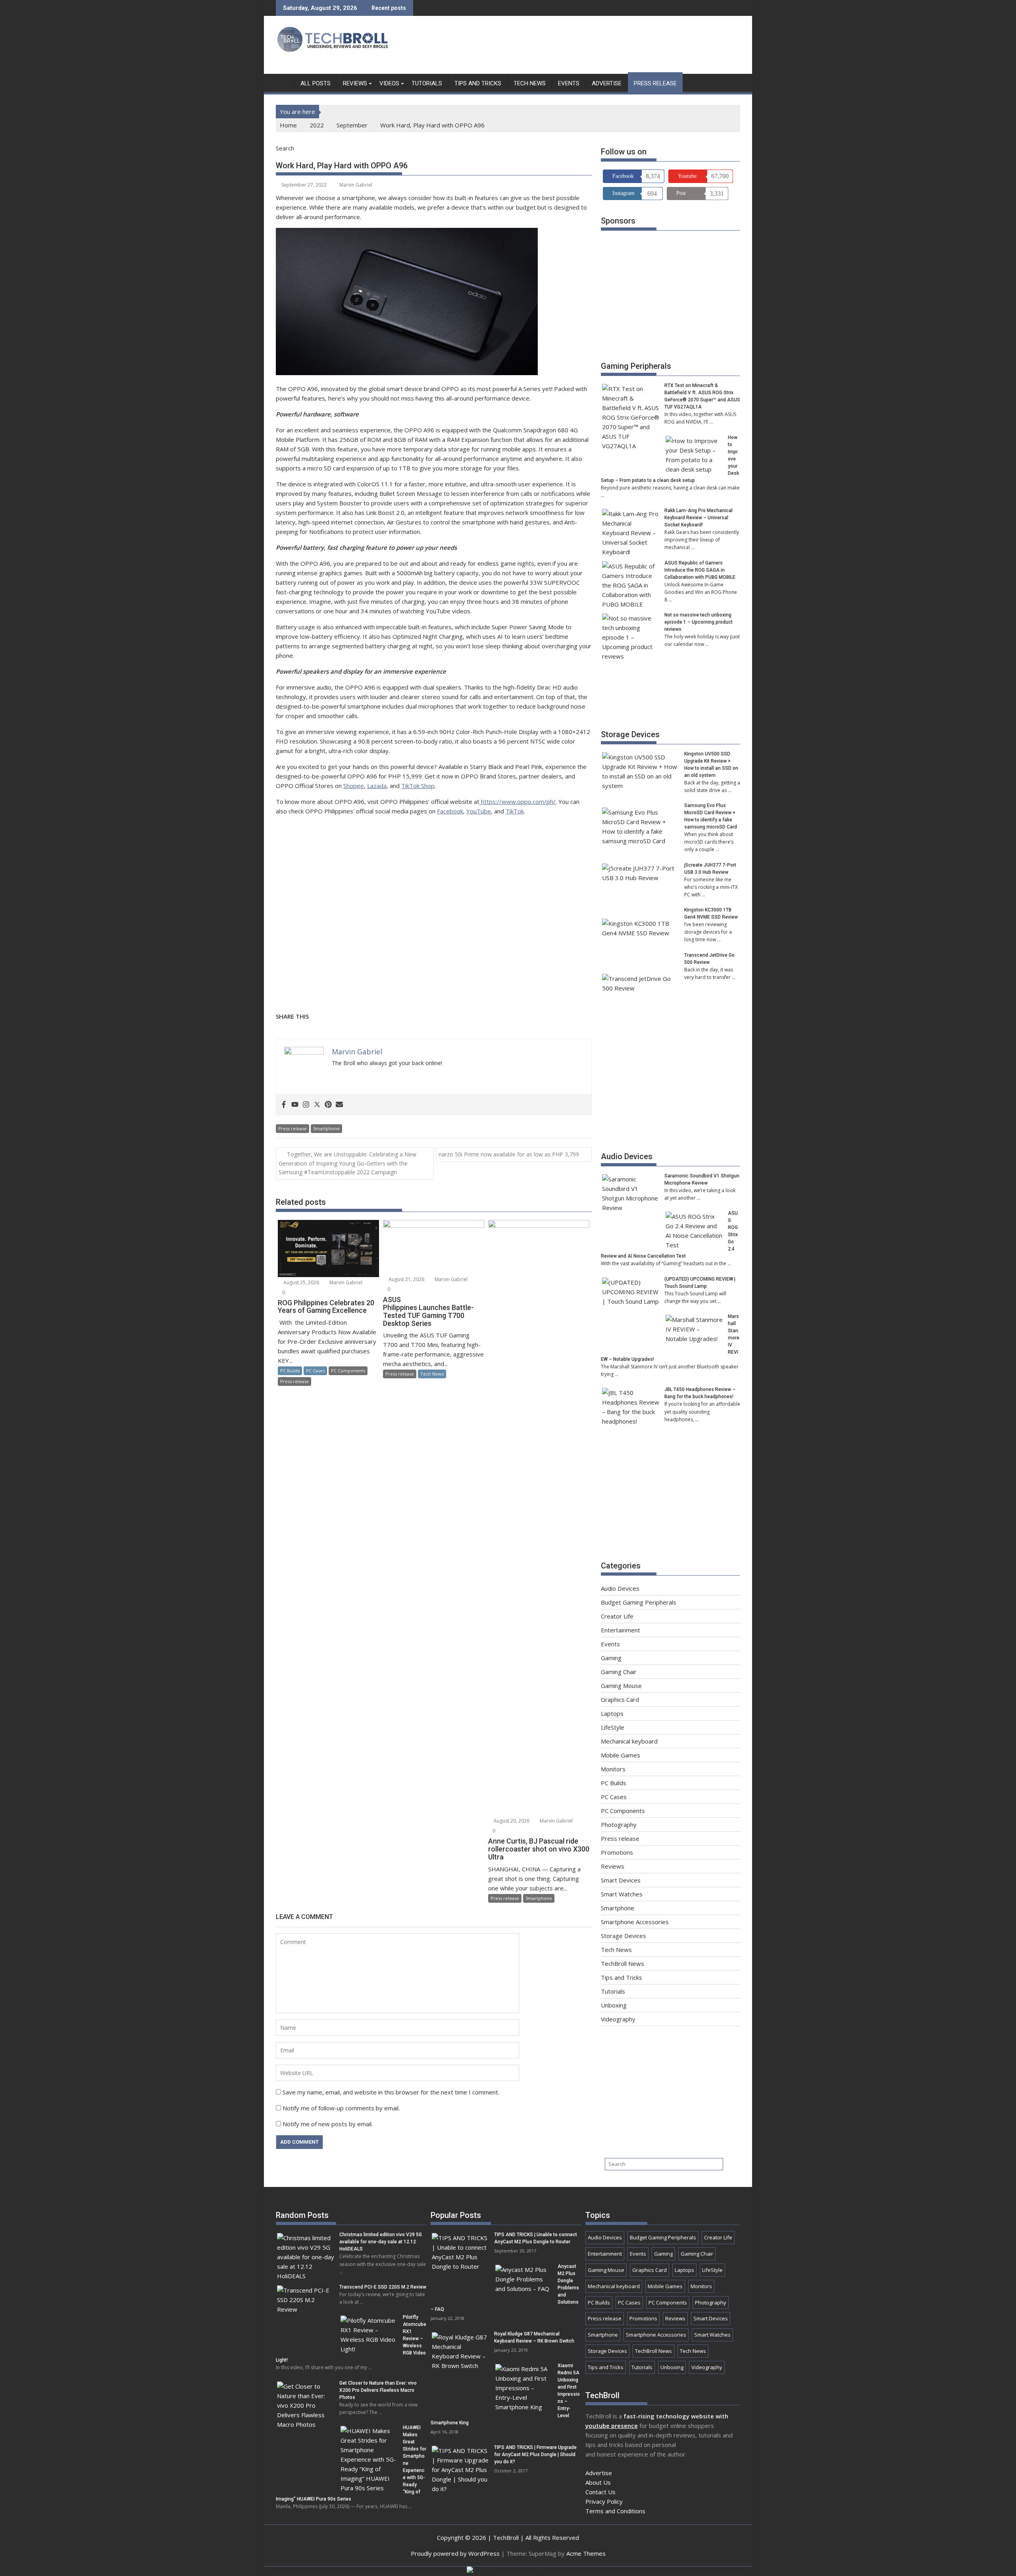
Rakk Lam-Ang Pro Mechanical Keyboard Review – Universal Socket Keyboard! (698, 518)
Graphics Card (620, 1699)
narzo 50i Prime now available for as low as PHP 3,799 (510, 1154)
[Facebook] (284, 1105)
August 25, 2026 (301, 1282)
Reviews (355, 83)
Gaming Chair (619, 1672)
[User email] (339, 1105)
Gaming (611, 1658)
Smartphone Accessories (635, 1922)
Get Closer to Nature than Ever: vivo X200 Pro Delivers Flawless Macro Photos (378, 2390)
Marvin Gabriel (356, 185)
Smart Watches (622, 1894)
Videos (389, 83)
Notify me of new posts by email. (328, 2124)
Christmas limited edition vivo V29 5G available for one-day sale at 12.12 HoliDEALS (381, 2242)
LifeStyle (613, 1727)
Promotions (617, 1852)
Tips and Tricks (478, 83)
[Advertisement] (596, 47)
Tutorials (427, 83)
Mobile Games (621, 1755)
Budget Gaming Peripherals (639, 1602)
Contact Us (600, 2492)
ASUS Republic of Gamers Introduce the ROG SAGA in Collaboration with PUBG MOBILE (700, 570)
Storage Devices (630, 734)
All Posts (316, 83)
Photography (619, 1825)
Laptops (612, 1713)
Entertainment (621, 1630)
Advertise (607, 83)
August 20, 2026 (511, 1821)
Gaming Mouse (621, 1686)
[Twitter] (317, 1105)
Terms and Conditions (615, 2511)
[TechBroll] (284, 82)
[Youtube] (295, 1105)
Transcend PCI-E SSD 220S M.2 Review (383, 2287)
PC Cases (315, 1371)
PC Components (348, 1371)
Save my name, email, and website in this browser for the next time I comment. (391, 2092)
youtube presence (612, 2426)
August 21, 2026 (406, 1279)
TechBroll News (622, 1963)
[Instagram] (306, 1105)
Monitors (613, 1769)
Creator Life (617, 1616)
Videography (618, 2019)
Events (569, 83)
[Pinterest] (328, 1105)
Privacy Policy (604, 2501)
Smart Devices (621, 1880)
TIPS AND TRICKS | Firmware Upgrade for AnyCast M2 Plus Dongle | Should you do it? (535, 2455)
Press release (655, 83)
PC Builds (290, 1371)
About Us (598, 2482)
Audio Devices (627, 1156)
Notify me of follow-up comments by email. (341, 2108)
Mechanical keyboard (629, 1741)
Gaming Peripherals (636, 366)
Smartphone (326, 1128)
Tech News (530, 83)
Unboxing (614, 2005)
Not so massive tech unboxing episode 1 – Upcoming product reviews (698, 622)
